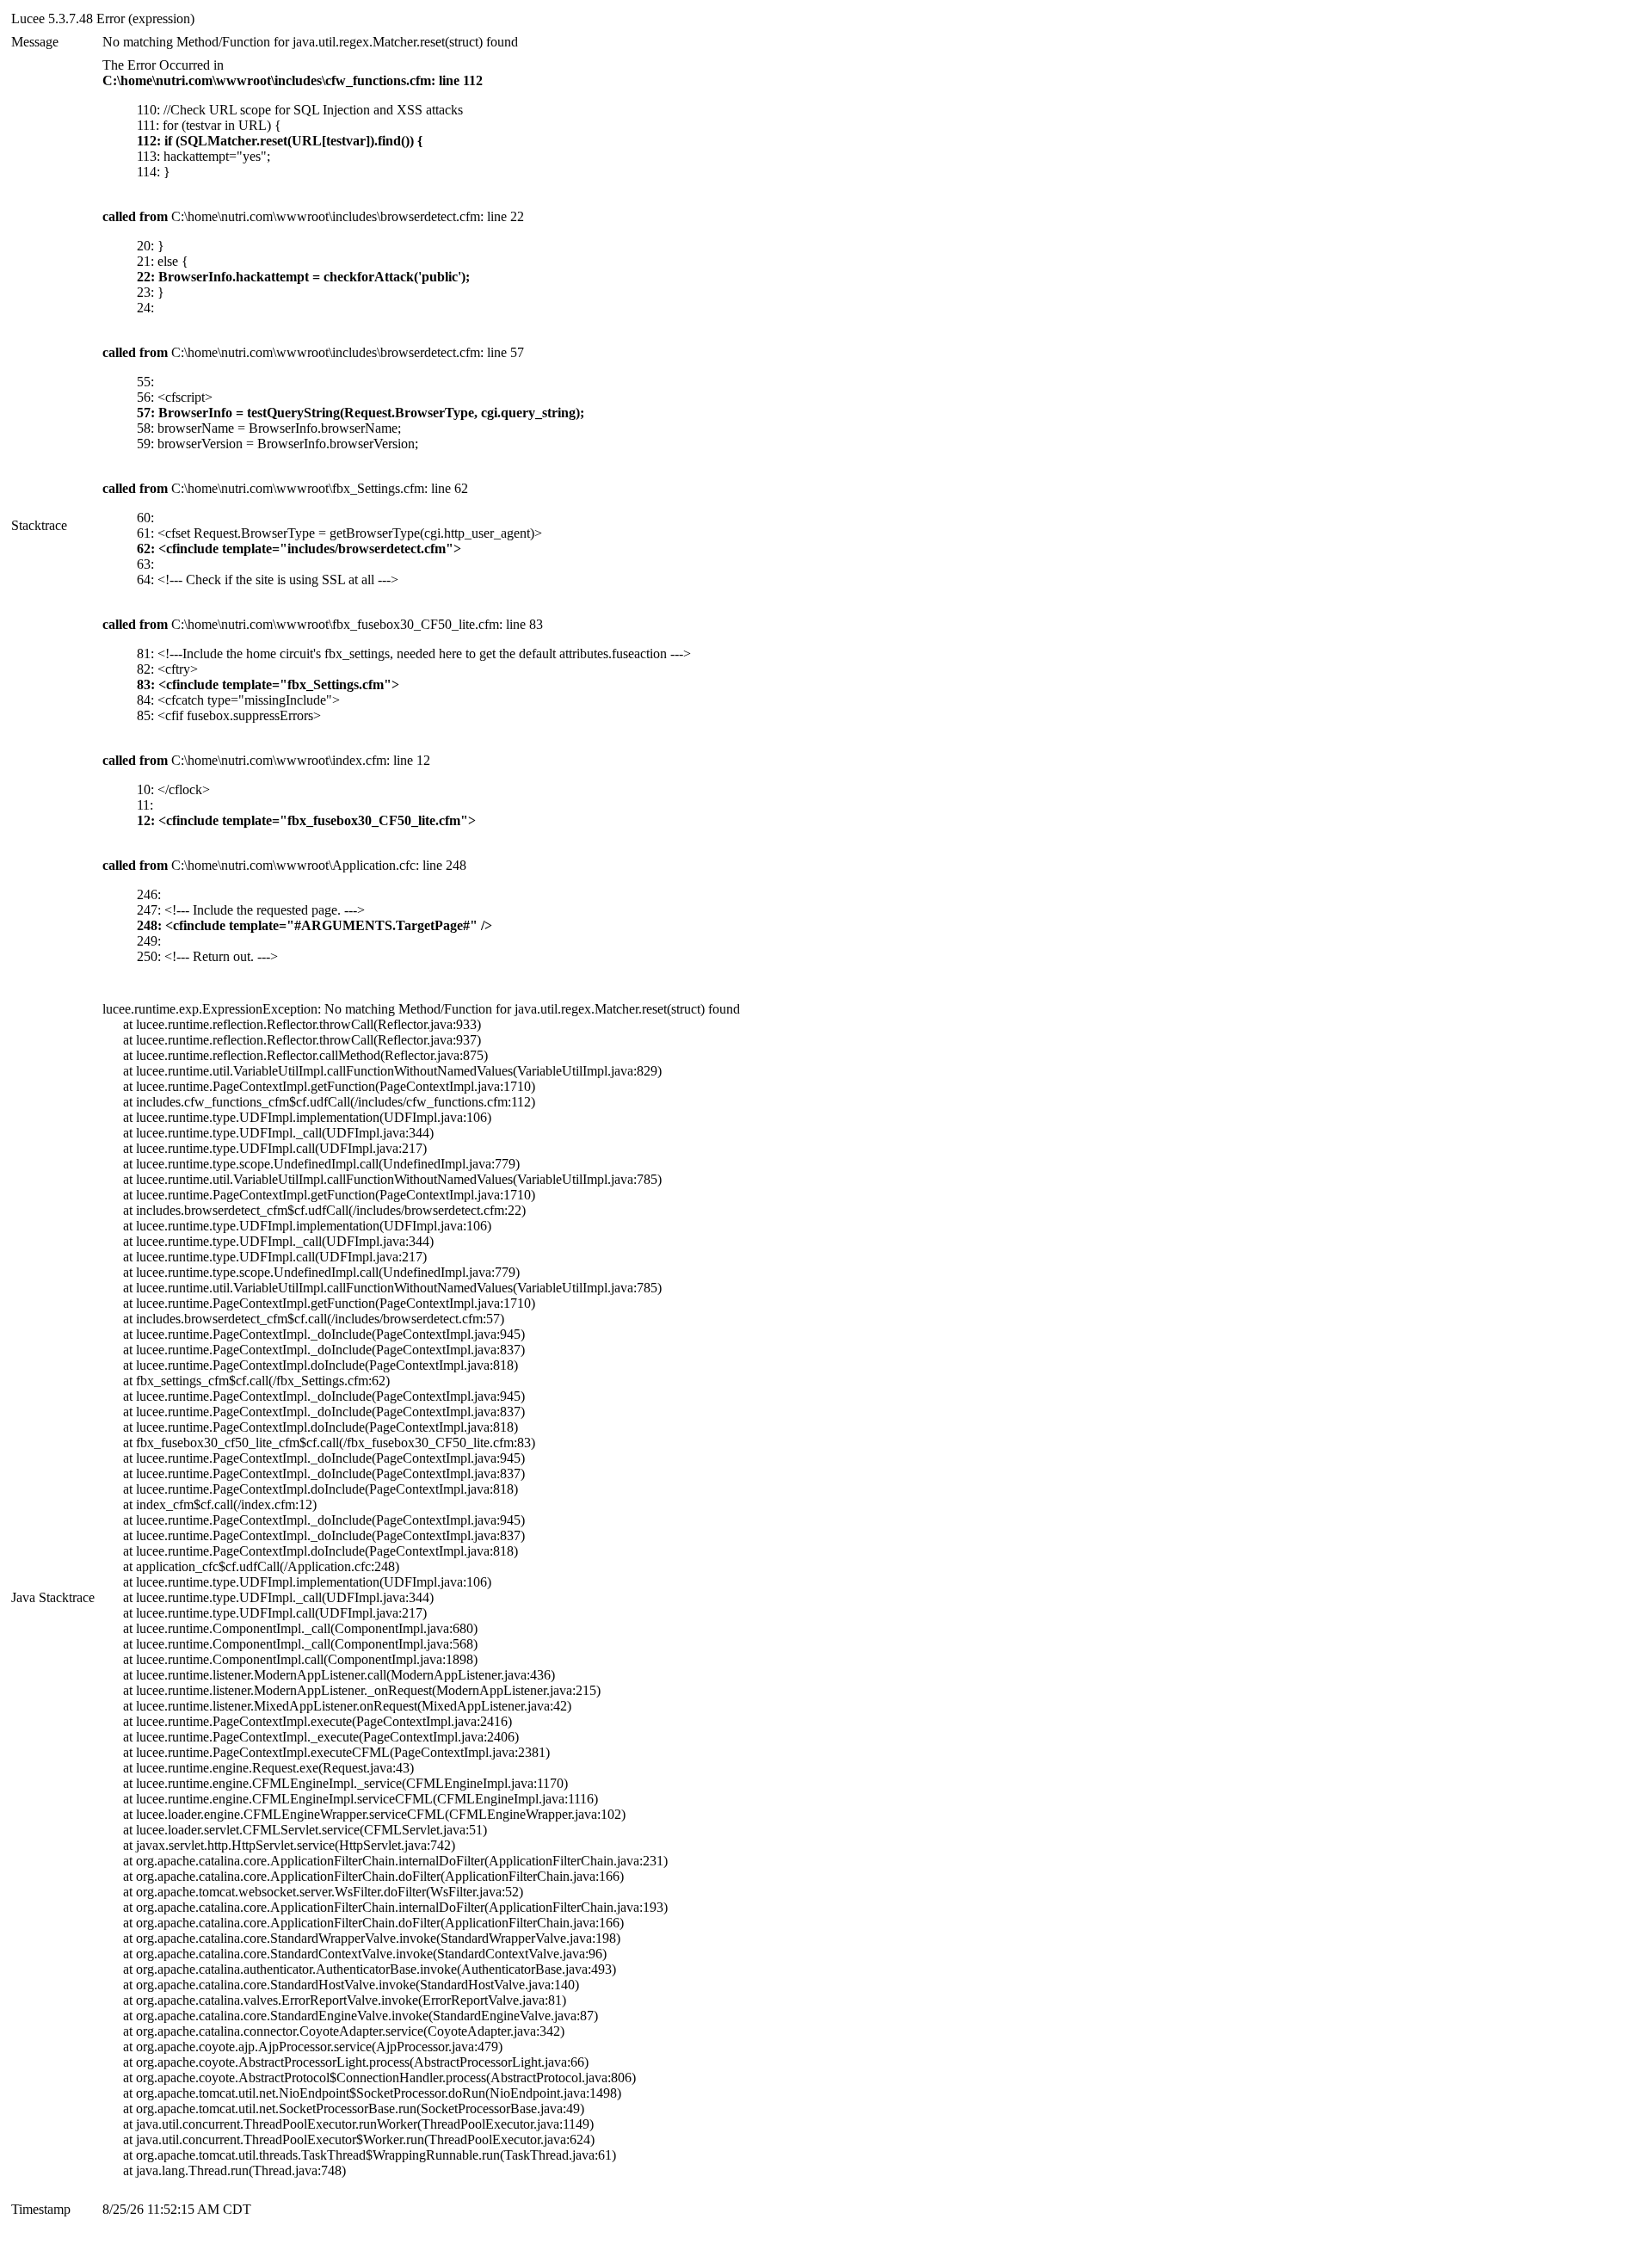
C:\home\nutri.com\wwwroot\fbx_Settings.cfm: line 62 (285, 488)
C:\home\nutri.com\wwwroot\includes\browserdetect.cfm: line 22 (313, 216)
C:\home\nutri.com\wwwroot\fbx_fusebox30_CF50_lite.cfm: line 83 (323, 624)
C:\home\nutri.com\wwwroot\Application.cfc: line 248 (284, 865)
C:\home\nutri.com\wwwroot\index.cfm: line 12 (266, 760)
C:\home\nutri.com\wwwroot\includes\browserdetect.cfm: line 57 (313, 352)
